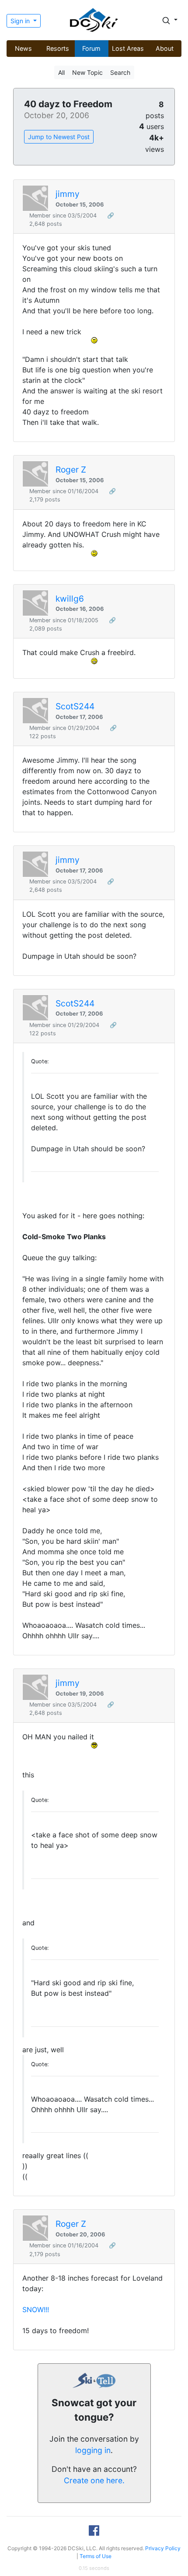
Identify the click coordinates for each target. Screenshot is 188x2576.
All (61, 72)
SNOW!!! (36, 2310)
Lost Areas (128, 48)
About (165, 48)
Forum (91, 48)
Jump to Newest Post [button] (59, 137)
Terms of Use (96, 2556)
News (23, 48)
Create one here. (94, 2480)
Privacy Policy (163, 2548)
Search (120, 72)
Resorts (58, 48)
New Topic (87, 72)
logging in (93, 2450)
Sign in (21, 21)
